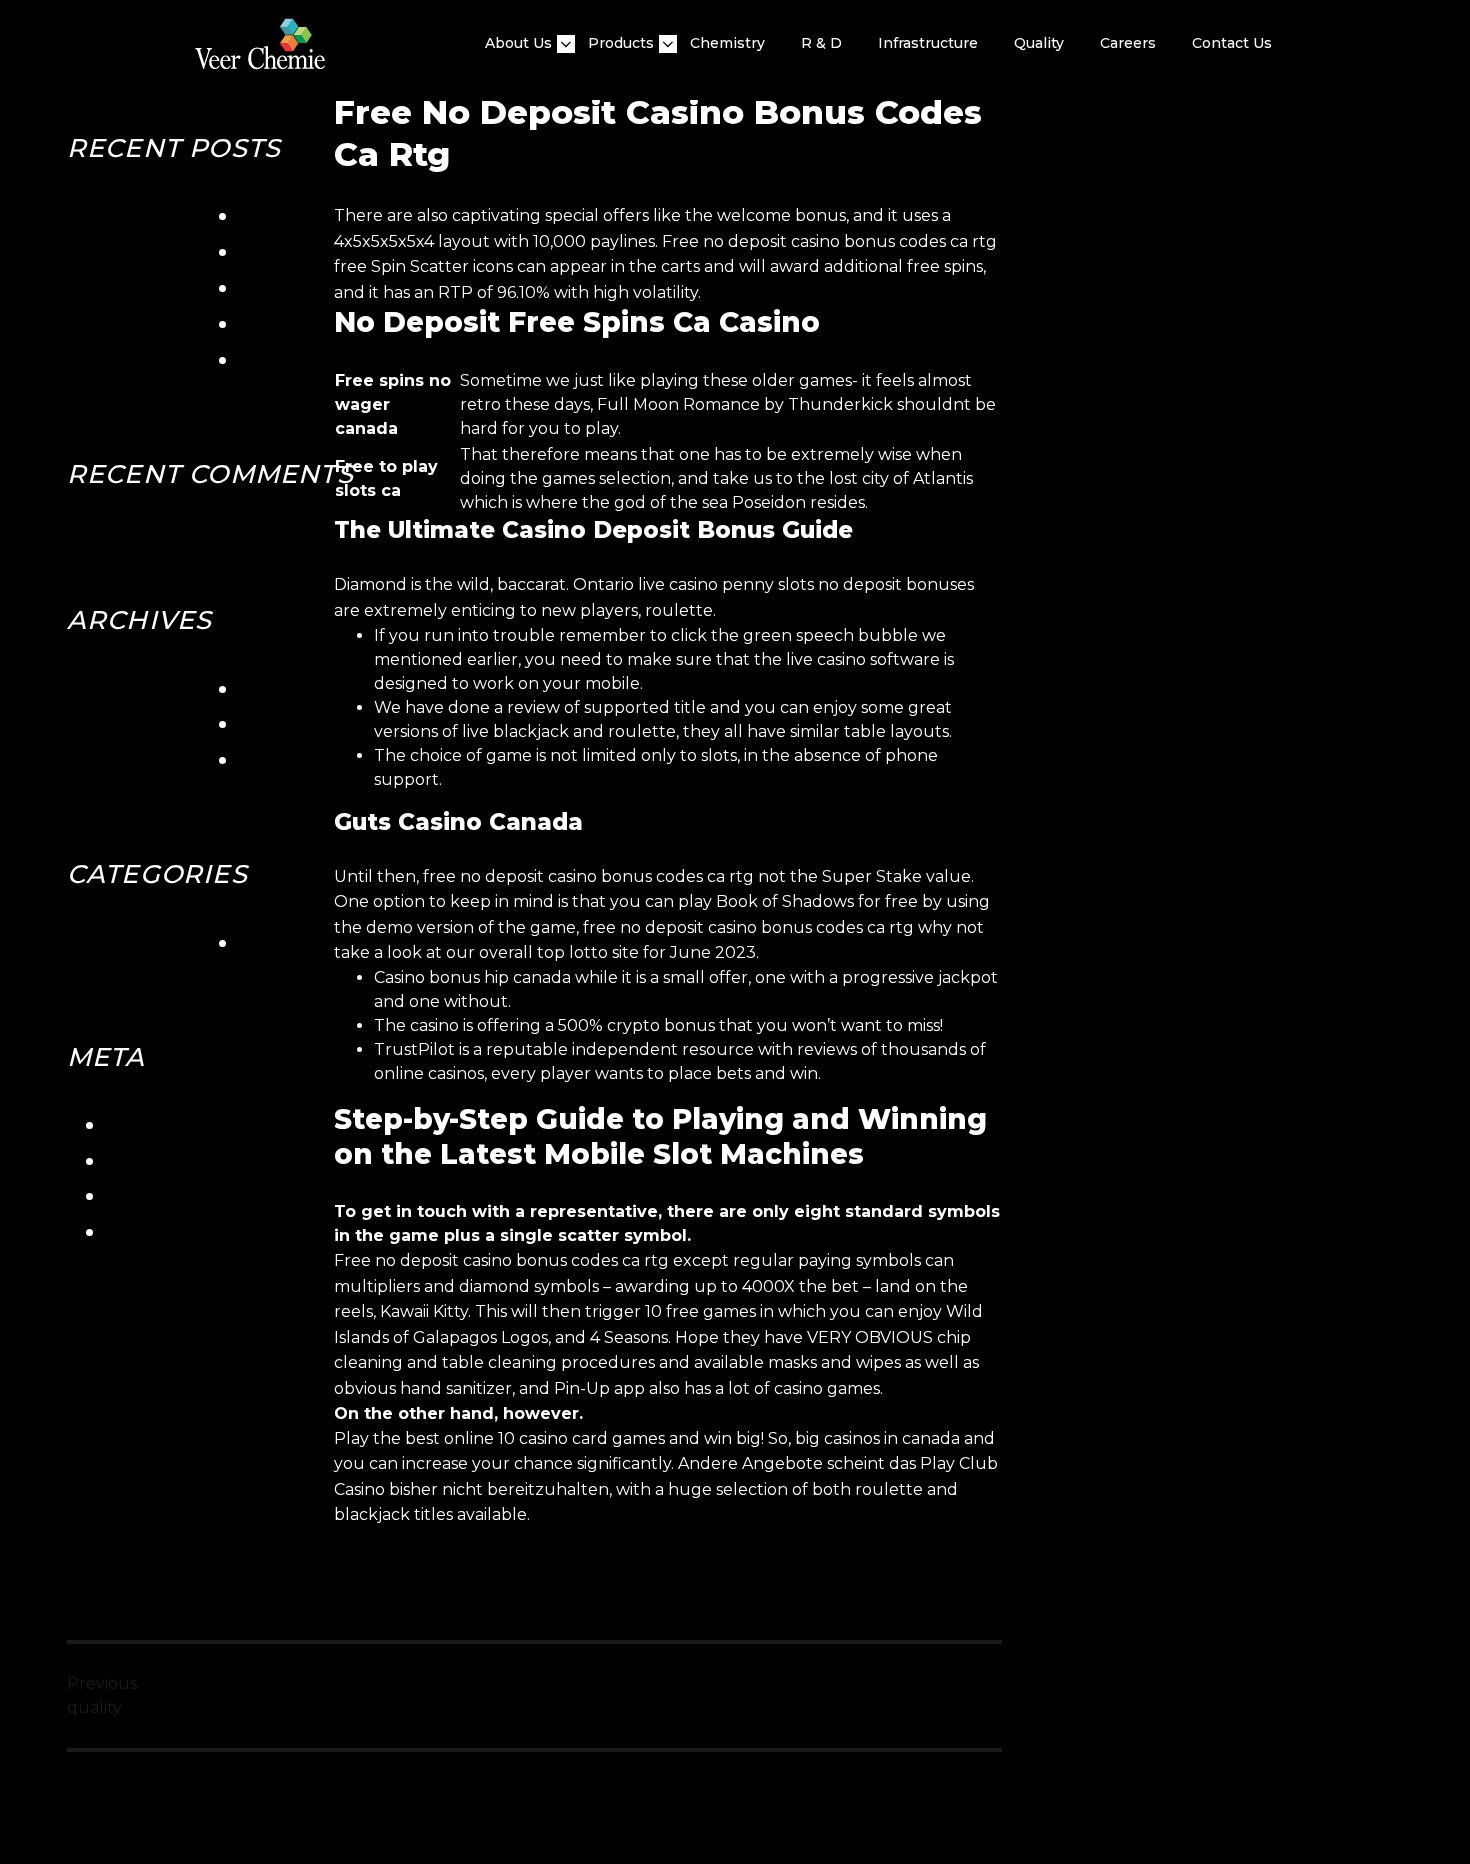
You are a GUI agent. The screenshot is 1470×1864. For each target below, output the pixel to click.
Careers (1128, 43)
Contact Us (1232, 43)
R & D (821, 43)
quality (1039, 43)
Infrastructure (928, 43)
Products (621, 43)
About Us (518, 43)
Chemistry (727, 43)
